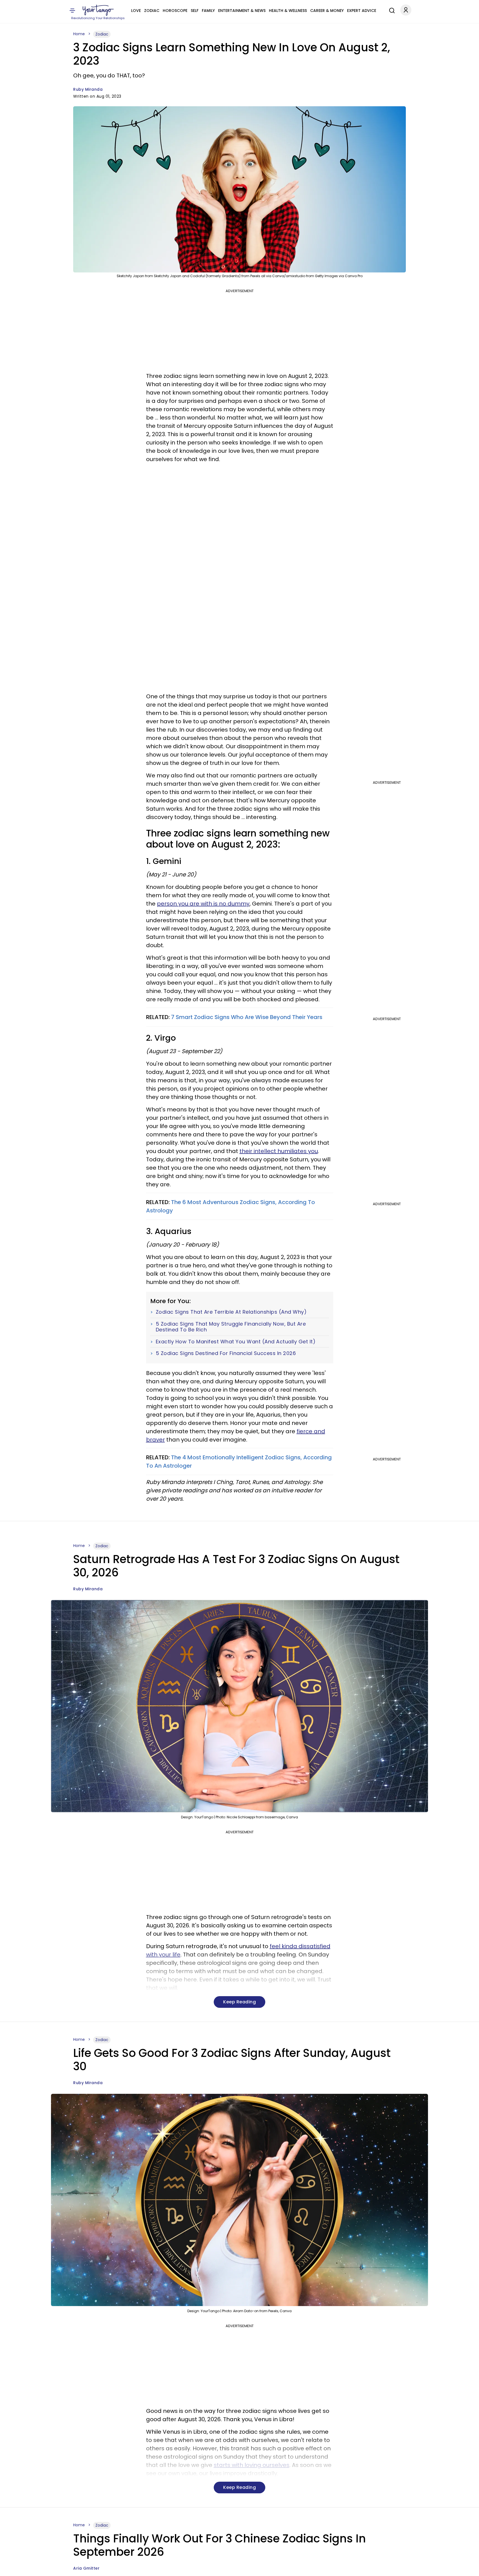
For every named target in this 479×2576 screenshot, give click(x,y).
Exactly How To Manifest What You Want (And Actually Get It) (236, 1342)
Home (79, 34)
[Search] (391, 10)
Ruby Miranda (88, 89)
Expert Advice (362, 11)
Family (208, 11)
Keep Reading (239, 2002)
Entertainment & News (242, 11)
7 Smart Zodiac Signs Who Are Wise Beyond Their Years (247, 1017)
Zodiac (152, 11)
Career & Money (327, 11)
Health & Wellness (288, 11)
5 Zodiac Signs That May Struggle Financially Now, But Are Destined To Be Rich (231, 1327)
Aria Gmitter (86, 2568)
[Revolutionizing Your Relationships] (98, 10)
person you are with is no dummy (203, 904)
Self (195, 11)
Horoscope (175, 11)
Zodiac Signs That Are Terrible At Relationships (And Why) (231, 1312)
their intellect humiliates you (279, 1151)
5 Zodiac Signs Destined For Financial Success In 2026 (226, 1353)
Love (136, 11)
